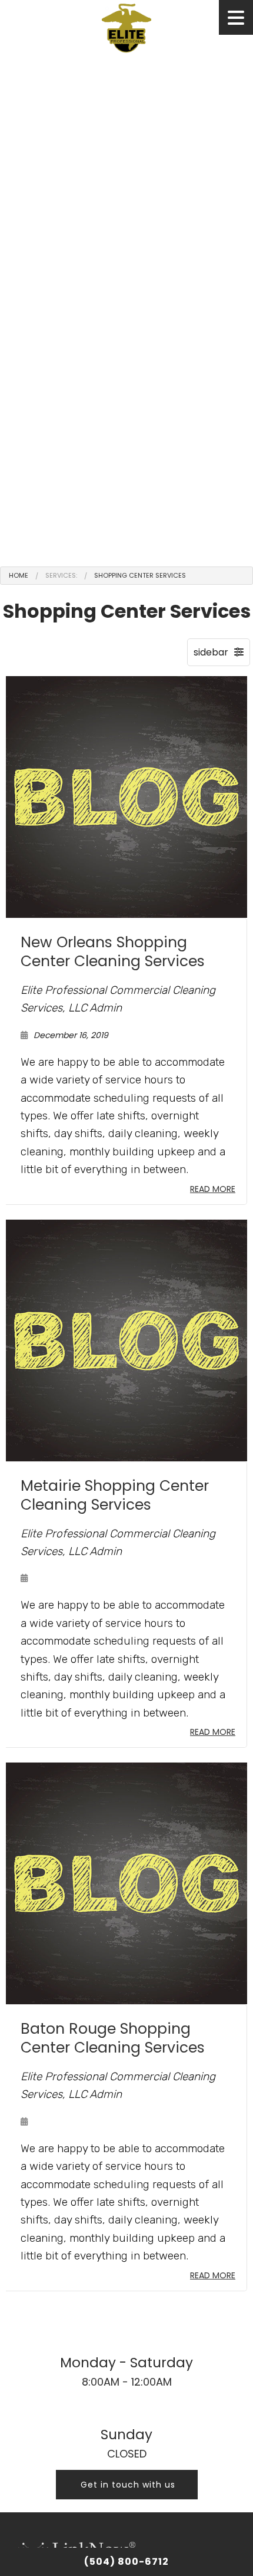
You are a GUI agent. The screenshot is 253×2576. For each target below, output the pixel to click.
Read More (213, 1189)
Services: (61, 575)
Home (19, 575)
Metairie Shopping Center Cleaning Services (115, 1495)
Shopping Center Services (140, 575)
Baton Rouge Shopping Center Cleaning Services (113, 2038)
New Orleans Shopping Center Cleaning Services (113, 952)
